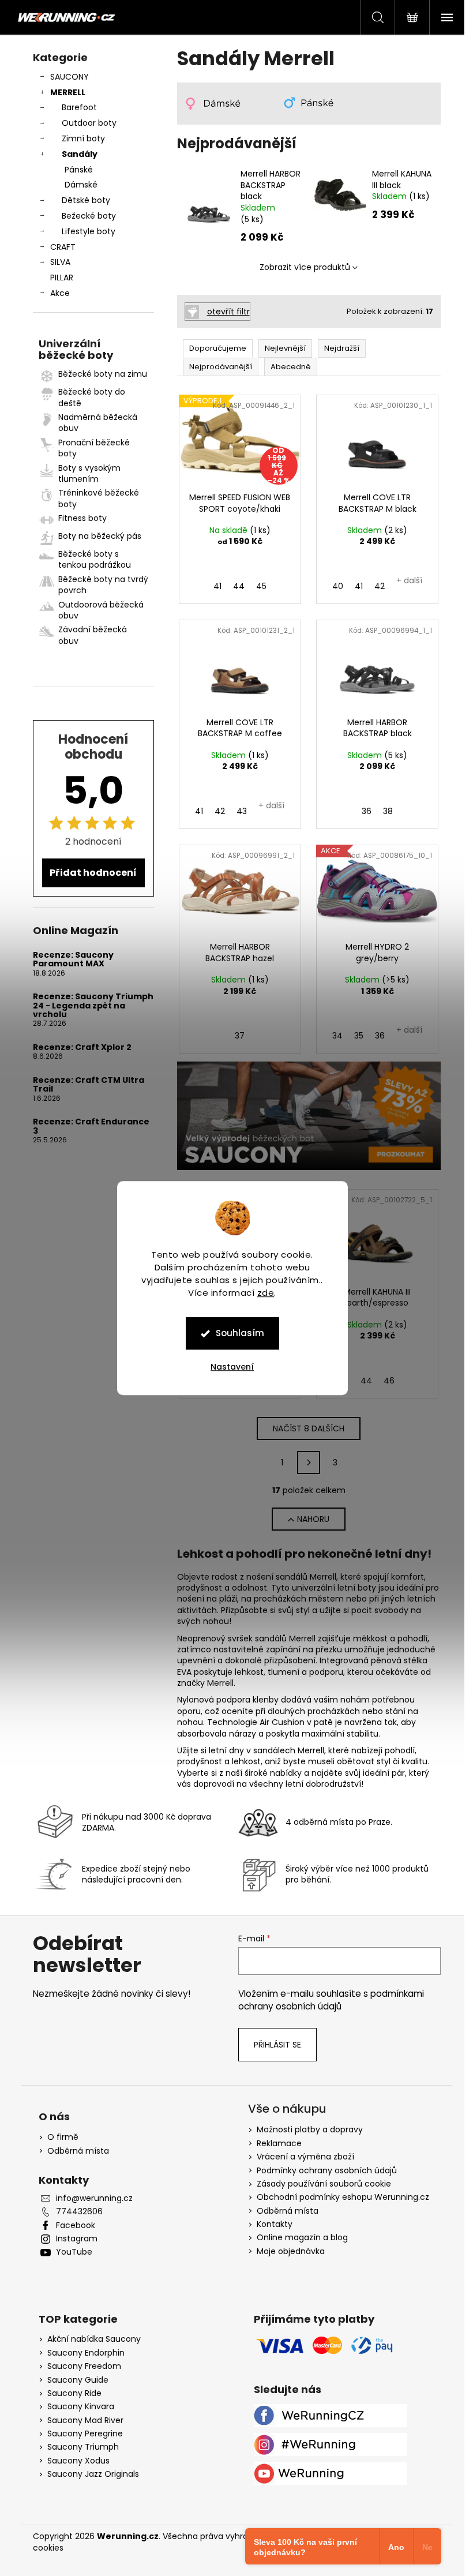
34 (337, 1036)
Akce (60, 293)
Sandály (80, 154)
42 (380, 586)
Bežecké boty (89, 216)
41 (217, 586)
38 (388, 811)
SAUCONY (70, 77)
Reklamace (279, 2143)
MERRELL (68, 92)
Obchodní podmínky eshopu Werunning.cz (343, 2197)
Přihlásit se (277, 2045)
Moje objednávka (291, 2251)
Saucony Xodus (78, 2461)
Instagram (77, 2239)
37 (240, 1036)
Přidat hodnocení (93, 873)
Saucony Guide (78, 2380)
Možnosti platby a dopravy (310, 2129)
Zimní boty (83, 138)
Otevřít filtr (228, 312)
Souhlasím (240, 1333)
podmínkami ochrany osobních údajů (331, 2000)
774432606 (79, 2212)
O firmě (63, 2137)
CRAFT (63, 247)
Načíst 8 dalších (309, 1428)
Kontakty (275, 2224)
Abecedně (291, 367)
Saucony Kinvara (81, 2407)
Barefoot (79, 107)
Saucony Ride (74, 2393)
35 (359, 1036)
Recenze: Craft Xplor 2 (82, 1047)
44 (239, 586)
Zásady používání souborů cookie (324, 2184)
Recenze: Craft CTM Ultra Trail (89, 1085)
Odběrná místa (78, 2151)
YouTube (74, 2252)
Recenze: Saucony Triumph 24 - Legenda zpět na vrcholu (93, 1006)
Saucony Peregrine (85, 2434)
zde (266, 1293)
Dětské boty (86, 200)
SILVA (60, 262)
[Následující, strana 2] (309, 1463)
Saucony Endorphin (86, 2353)
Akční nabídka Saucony (94, 2339)
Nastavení (232, 1367)
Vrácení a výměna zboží (305, 2157)
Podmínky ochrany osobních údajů (327, 2170)
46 (389, 1381)
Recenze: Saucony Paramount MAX (73, 960)
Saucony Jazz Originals (93, 2474)
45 (261, 586)
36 (367, 811)
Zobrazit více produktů (305, 267)
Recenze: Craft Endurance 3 (91, 1126)
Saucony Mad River (85, 2421)
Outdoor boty (89, 123)
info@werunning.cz (94, 2198)
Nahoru (313, 1519)
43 (242, 811)
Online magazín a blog (302, 2237)
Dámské (81, 185)
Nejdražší (342, 348)
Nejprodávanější (221, 367)
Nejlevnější (285, 348)
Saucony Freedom (84, 2366)
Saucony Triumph (83, 2447)
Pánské (79, 170)
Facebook (76, 2226)
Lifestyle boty (89, 231)
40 (338, 586)
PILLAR (62, 278)
